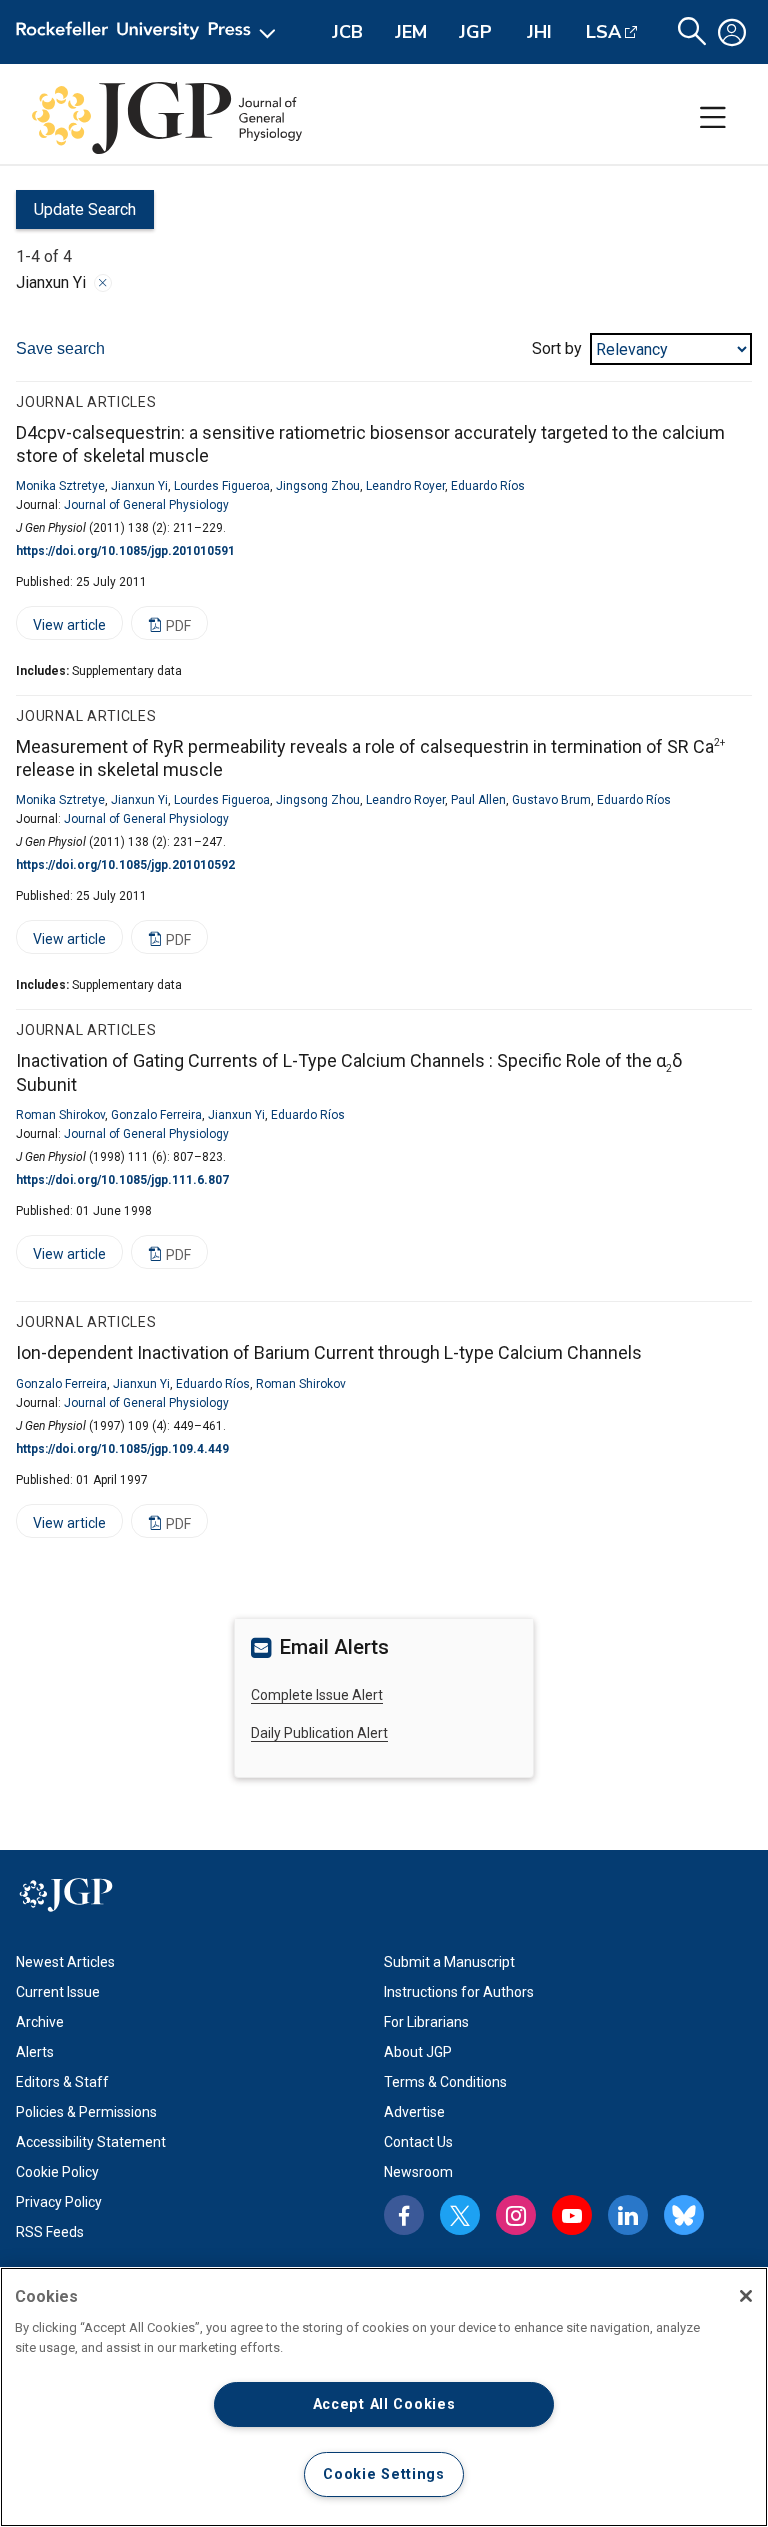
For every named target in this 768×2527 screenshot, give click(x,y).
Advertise (414, 2112)
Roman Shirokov (60, 1115)
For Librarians (426, 2022)
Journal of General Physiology (146, 505)
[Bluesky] (684, 2215)
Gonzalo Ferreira (156, 1115)
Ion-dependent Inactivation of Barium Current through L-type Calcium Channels (329, 1352)
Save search (60, 348)
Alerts (35, 2052)
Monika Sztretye (60, 486)
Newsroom (418, 2172)
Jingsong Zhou (318, 486)
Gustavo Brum (551, 800)
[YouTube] (572, 2215)
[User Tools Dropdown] (732, 32)
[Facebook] (404, 2215)
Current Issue (58, 1992)
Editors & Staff (62, 2082)
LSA (603, 32)
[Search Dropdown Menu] (692, 32)
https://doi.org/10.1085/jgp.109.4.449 (122, 1449)
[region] (384, 2397)
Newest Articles (65, 1962)
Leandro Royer (405, 486)
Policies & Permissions (86, 2112)
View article (61, 628)
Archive (40, 2022)
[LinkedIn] (628, 2215)
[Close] (103, 283)
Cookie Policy (57, 2172)
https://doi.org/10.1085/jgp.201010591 (125, 551)
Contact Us (418, 2142)
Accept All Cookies (384, 2404)
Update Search (76, 214)
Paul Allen (478, 800)
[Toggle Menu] (713, 118)
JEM (411, 32)
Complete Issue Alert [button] (317, 1695)
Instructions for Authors (459, 1992)
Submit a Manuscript (449, 1962)
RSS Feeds (50, 2232)
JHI (539, 32)
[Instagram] (516, 2215)
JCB (347, 32)
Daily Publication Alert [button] (319, 1733)
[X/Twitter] (460, 2215)
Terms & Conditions (445, 2082)
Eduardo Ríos (488, 486)
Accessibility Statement (91, 2142)
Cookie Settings (384, 2474)
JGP (475, 32)
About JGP (418, 2052)
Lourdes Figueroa (222, 486)
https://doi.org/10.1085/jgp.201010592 (125, 865)
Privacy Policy (59, 2202)
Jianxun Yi (139, 486)
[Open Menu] (149, 32)
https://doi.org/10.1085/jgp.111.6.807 (122, 1180)
